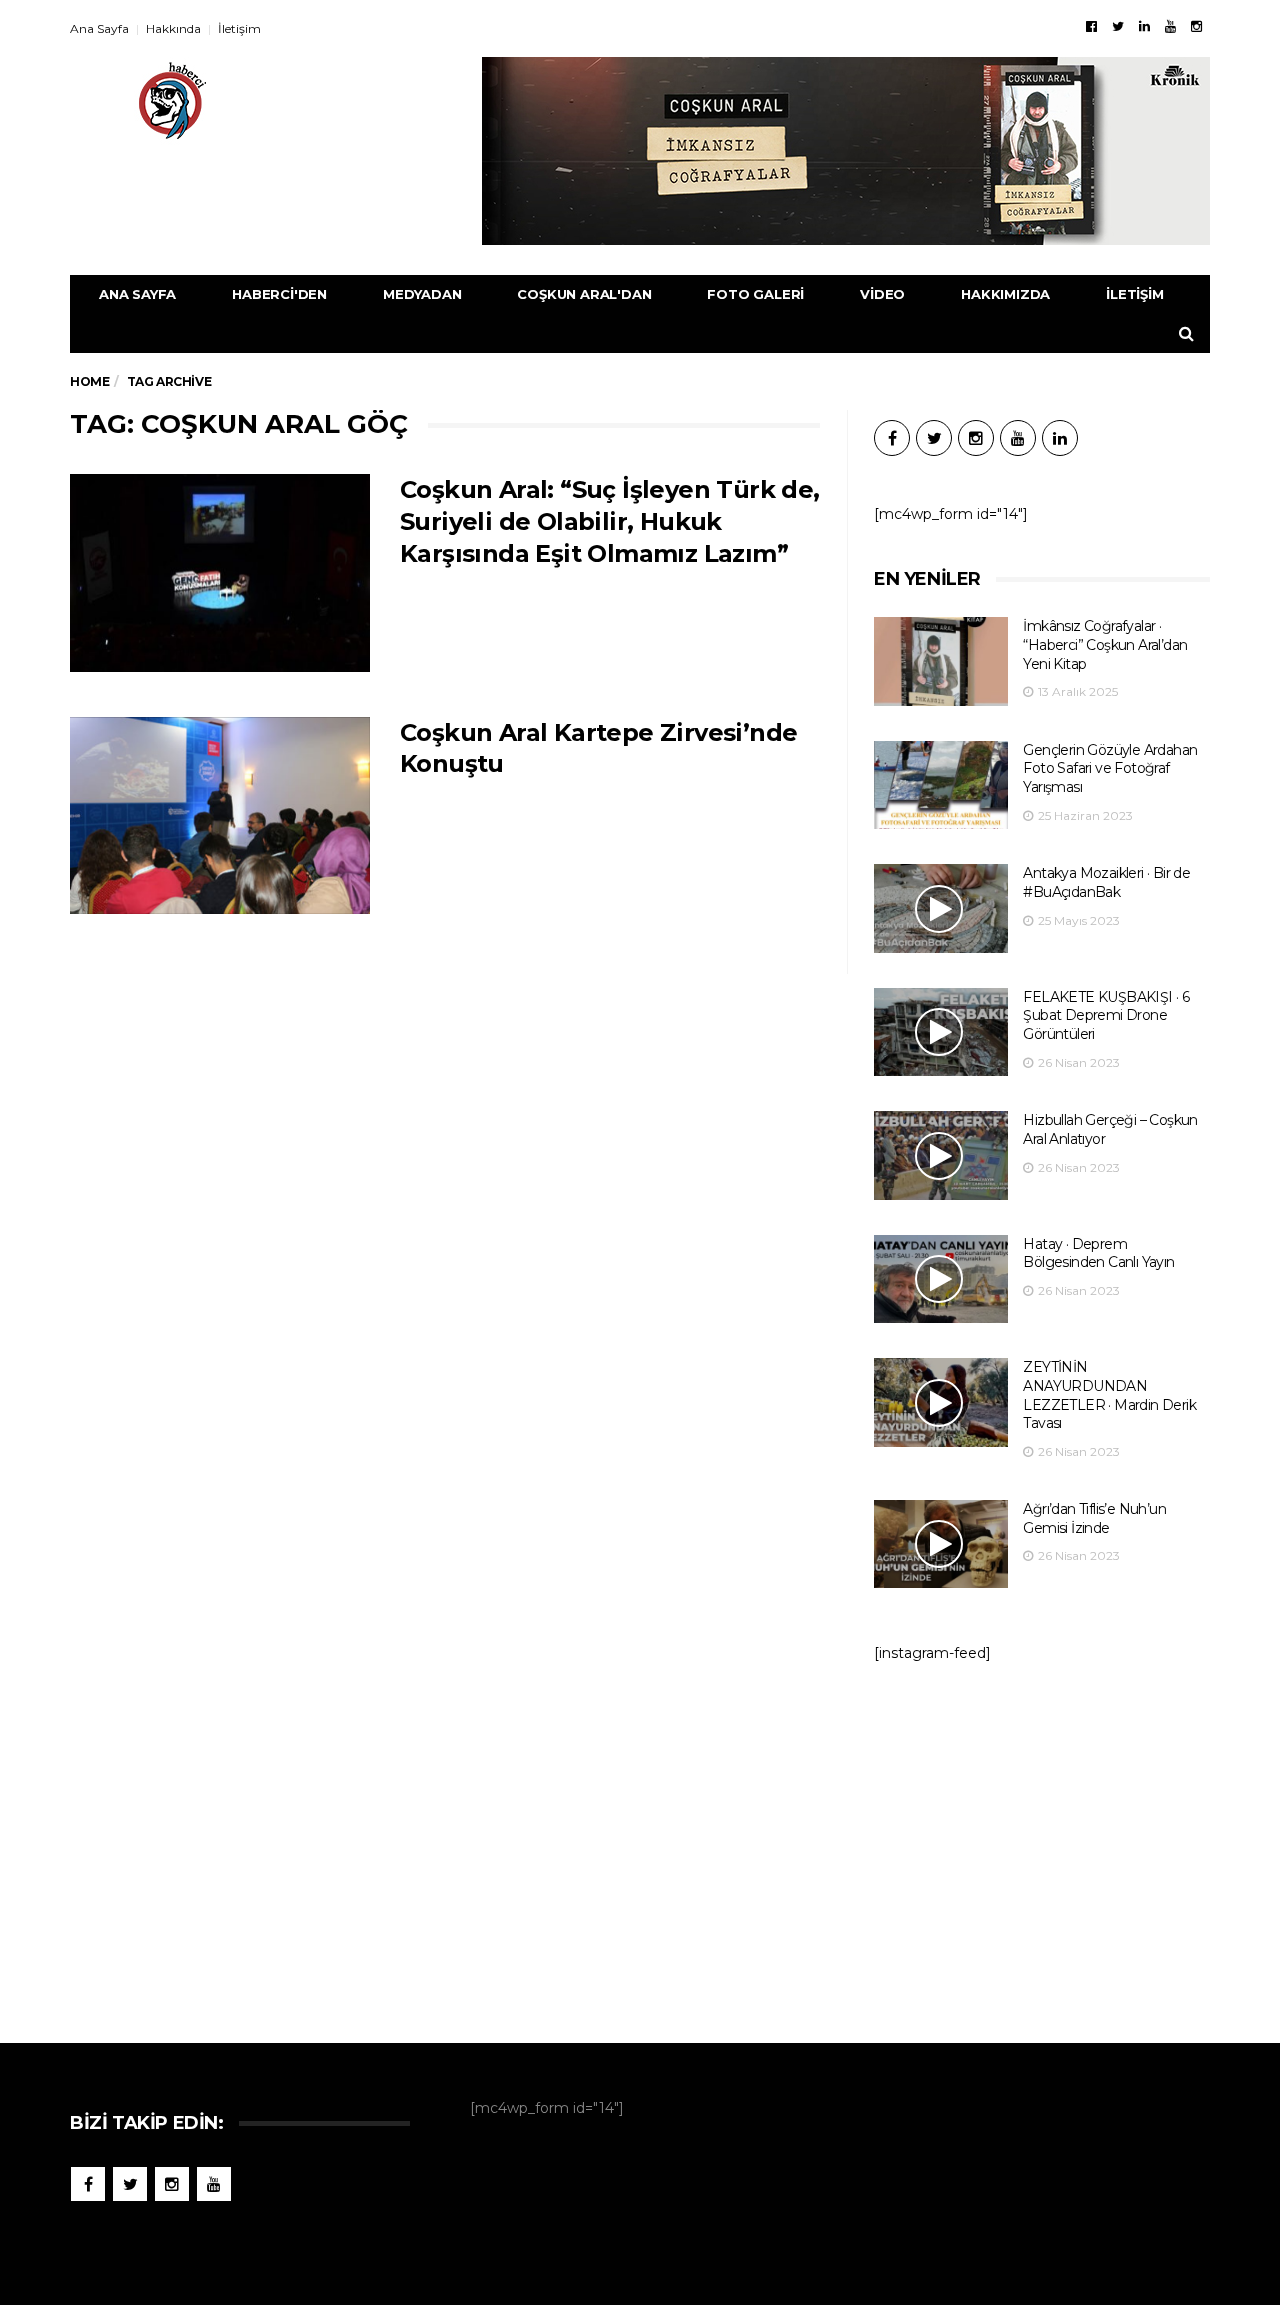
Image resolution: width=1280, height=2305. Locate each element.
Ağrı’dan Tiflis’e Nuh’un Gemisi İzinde (1094, 1518)
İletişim (239, 28)
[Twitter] (1118, 26)
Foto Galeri (755, 294)
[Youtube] (1170, 26)
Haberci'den (279, 294)
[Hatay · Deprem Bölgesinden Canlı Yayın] (941, 1279)
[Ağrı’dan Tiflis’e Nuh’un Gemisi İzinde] (941, 1544)
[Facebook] (1091, 26)
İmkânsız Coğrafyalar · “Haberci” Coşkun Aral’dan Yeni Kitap (1105, 644)
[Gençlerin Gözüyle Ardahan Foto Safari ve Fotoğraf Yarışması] (941, 785)
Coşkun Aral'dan (584, 294)
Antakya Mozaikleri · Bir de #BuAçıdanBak (1106, 882)
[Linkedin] (1144, 26)
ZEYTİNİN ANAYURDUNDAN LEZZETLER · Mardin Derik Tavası (1109, 1395)
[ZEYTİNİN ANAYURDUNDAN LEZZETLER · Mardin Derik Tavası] (941, 1402)
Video (882, 294)
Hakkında (173, 28)
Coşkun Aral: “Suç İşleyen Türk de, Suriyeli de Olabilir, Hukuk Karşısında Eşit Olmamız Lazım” (610, 521)
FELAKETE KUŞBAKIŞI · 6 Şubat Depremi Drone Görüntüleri (1106, 1015)
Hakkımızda (1005, 294)
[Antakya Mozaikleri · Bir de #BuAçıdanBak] (941, 908)
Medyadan (422, 294)
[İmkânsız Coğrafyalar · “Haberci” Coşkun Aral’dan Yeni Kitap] (941, 661)
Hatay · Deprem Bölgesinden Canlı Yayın (1098, 1253)
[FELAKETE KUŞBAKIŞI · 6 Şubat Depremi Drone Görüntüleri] (941, 1032)
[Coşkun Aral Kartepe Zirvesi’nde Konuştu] (220, 816)
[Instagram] (1196, 26)
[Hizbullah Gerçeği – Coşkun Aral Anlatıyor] (941, 1155)
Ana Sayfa (99, 28)
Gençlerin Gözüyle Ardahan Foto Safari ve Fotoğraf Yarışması (1110, 768)
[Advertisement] (1042, 1843)
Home (89, 381)
